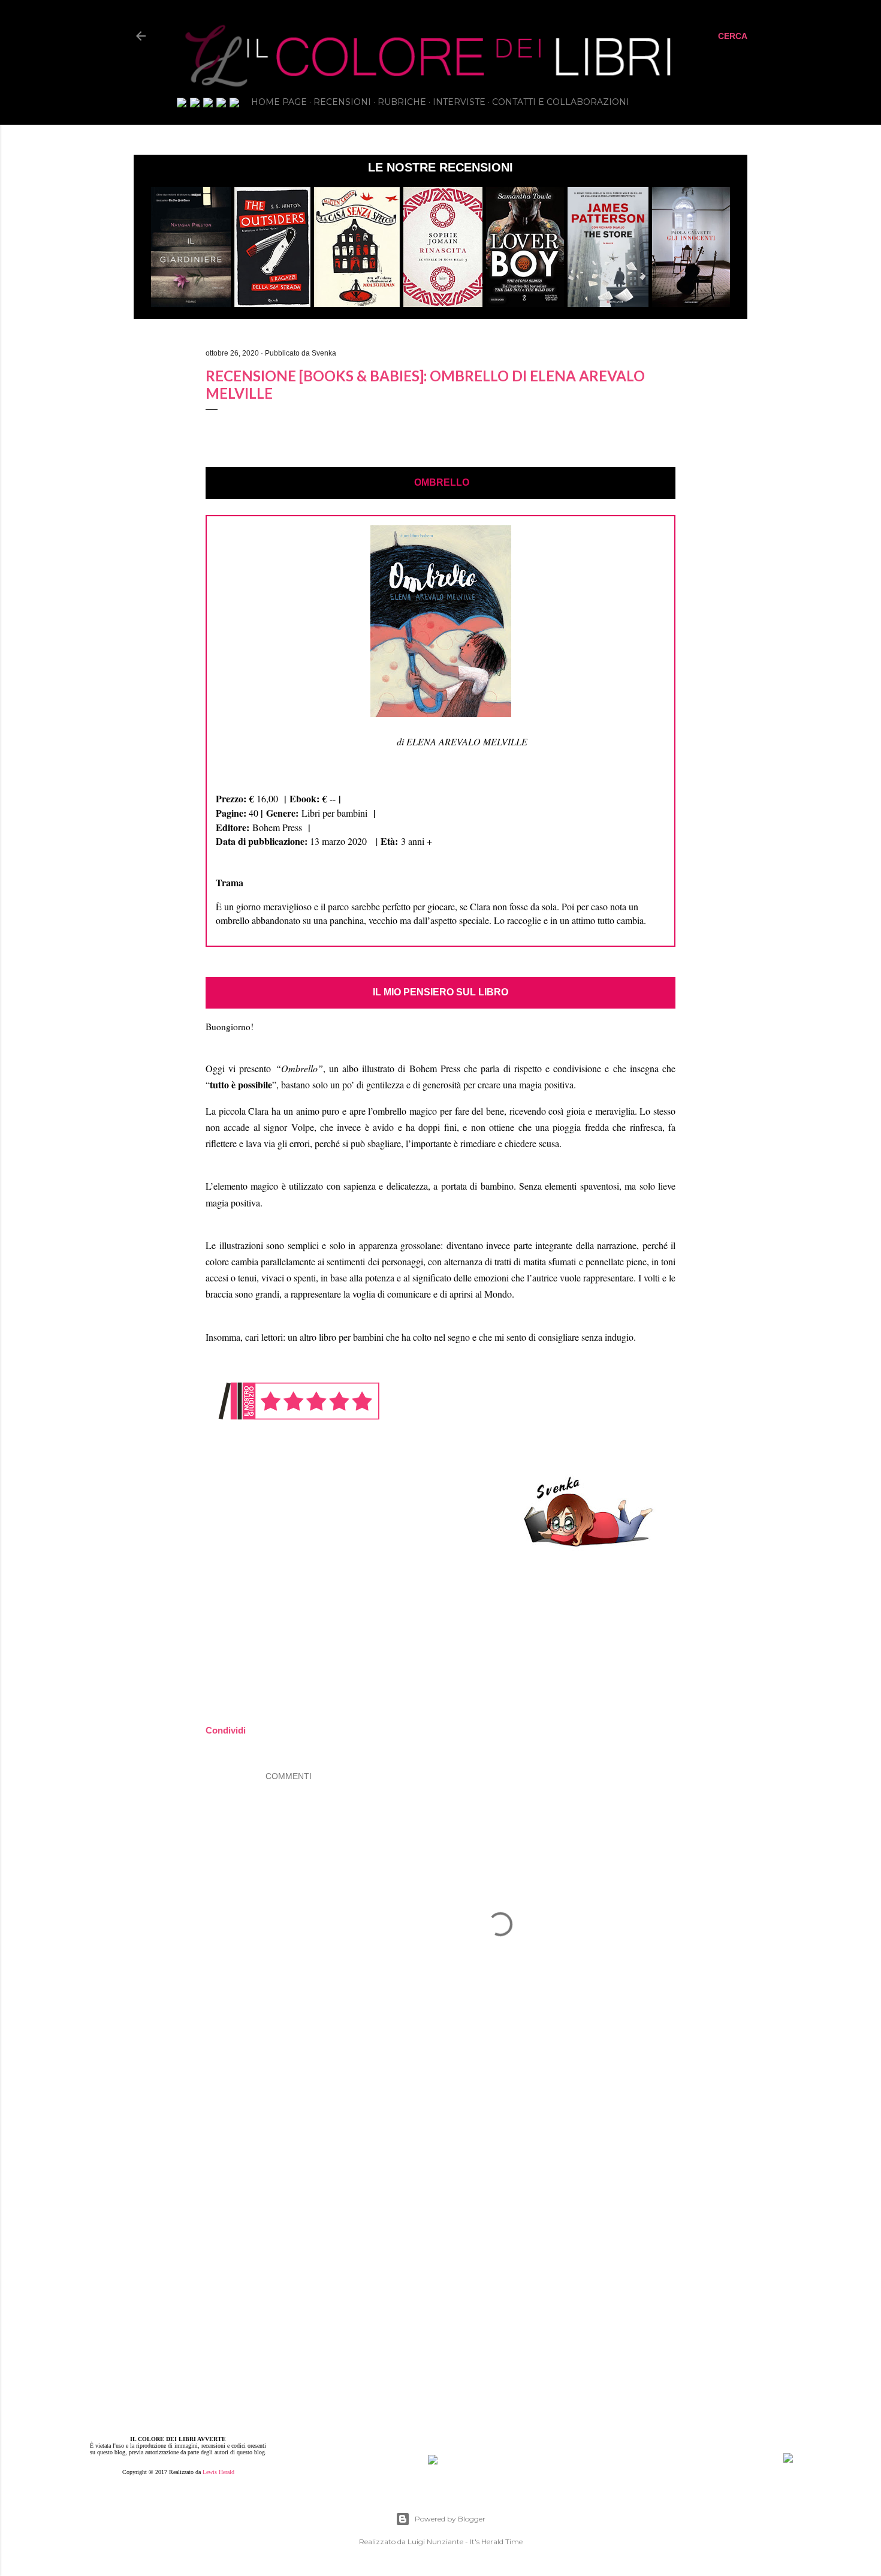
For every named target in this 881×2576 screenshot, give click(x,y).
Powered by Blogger (450, 2519)
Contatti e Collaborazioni (561, 102)
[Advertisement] (500, 2175)
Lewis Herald (218, 2472)
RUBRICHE (402, 102)
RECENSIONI (342, 102)
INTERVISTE (459, 102)
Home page (279, 102)
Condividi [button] (70, 336)
